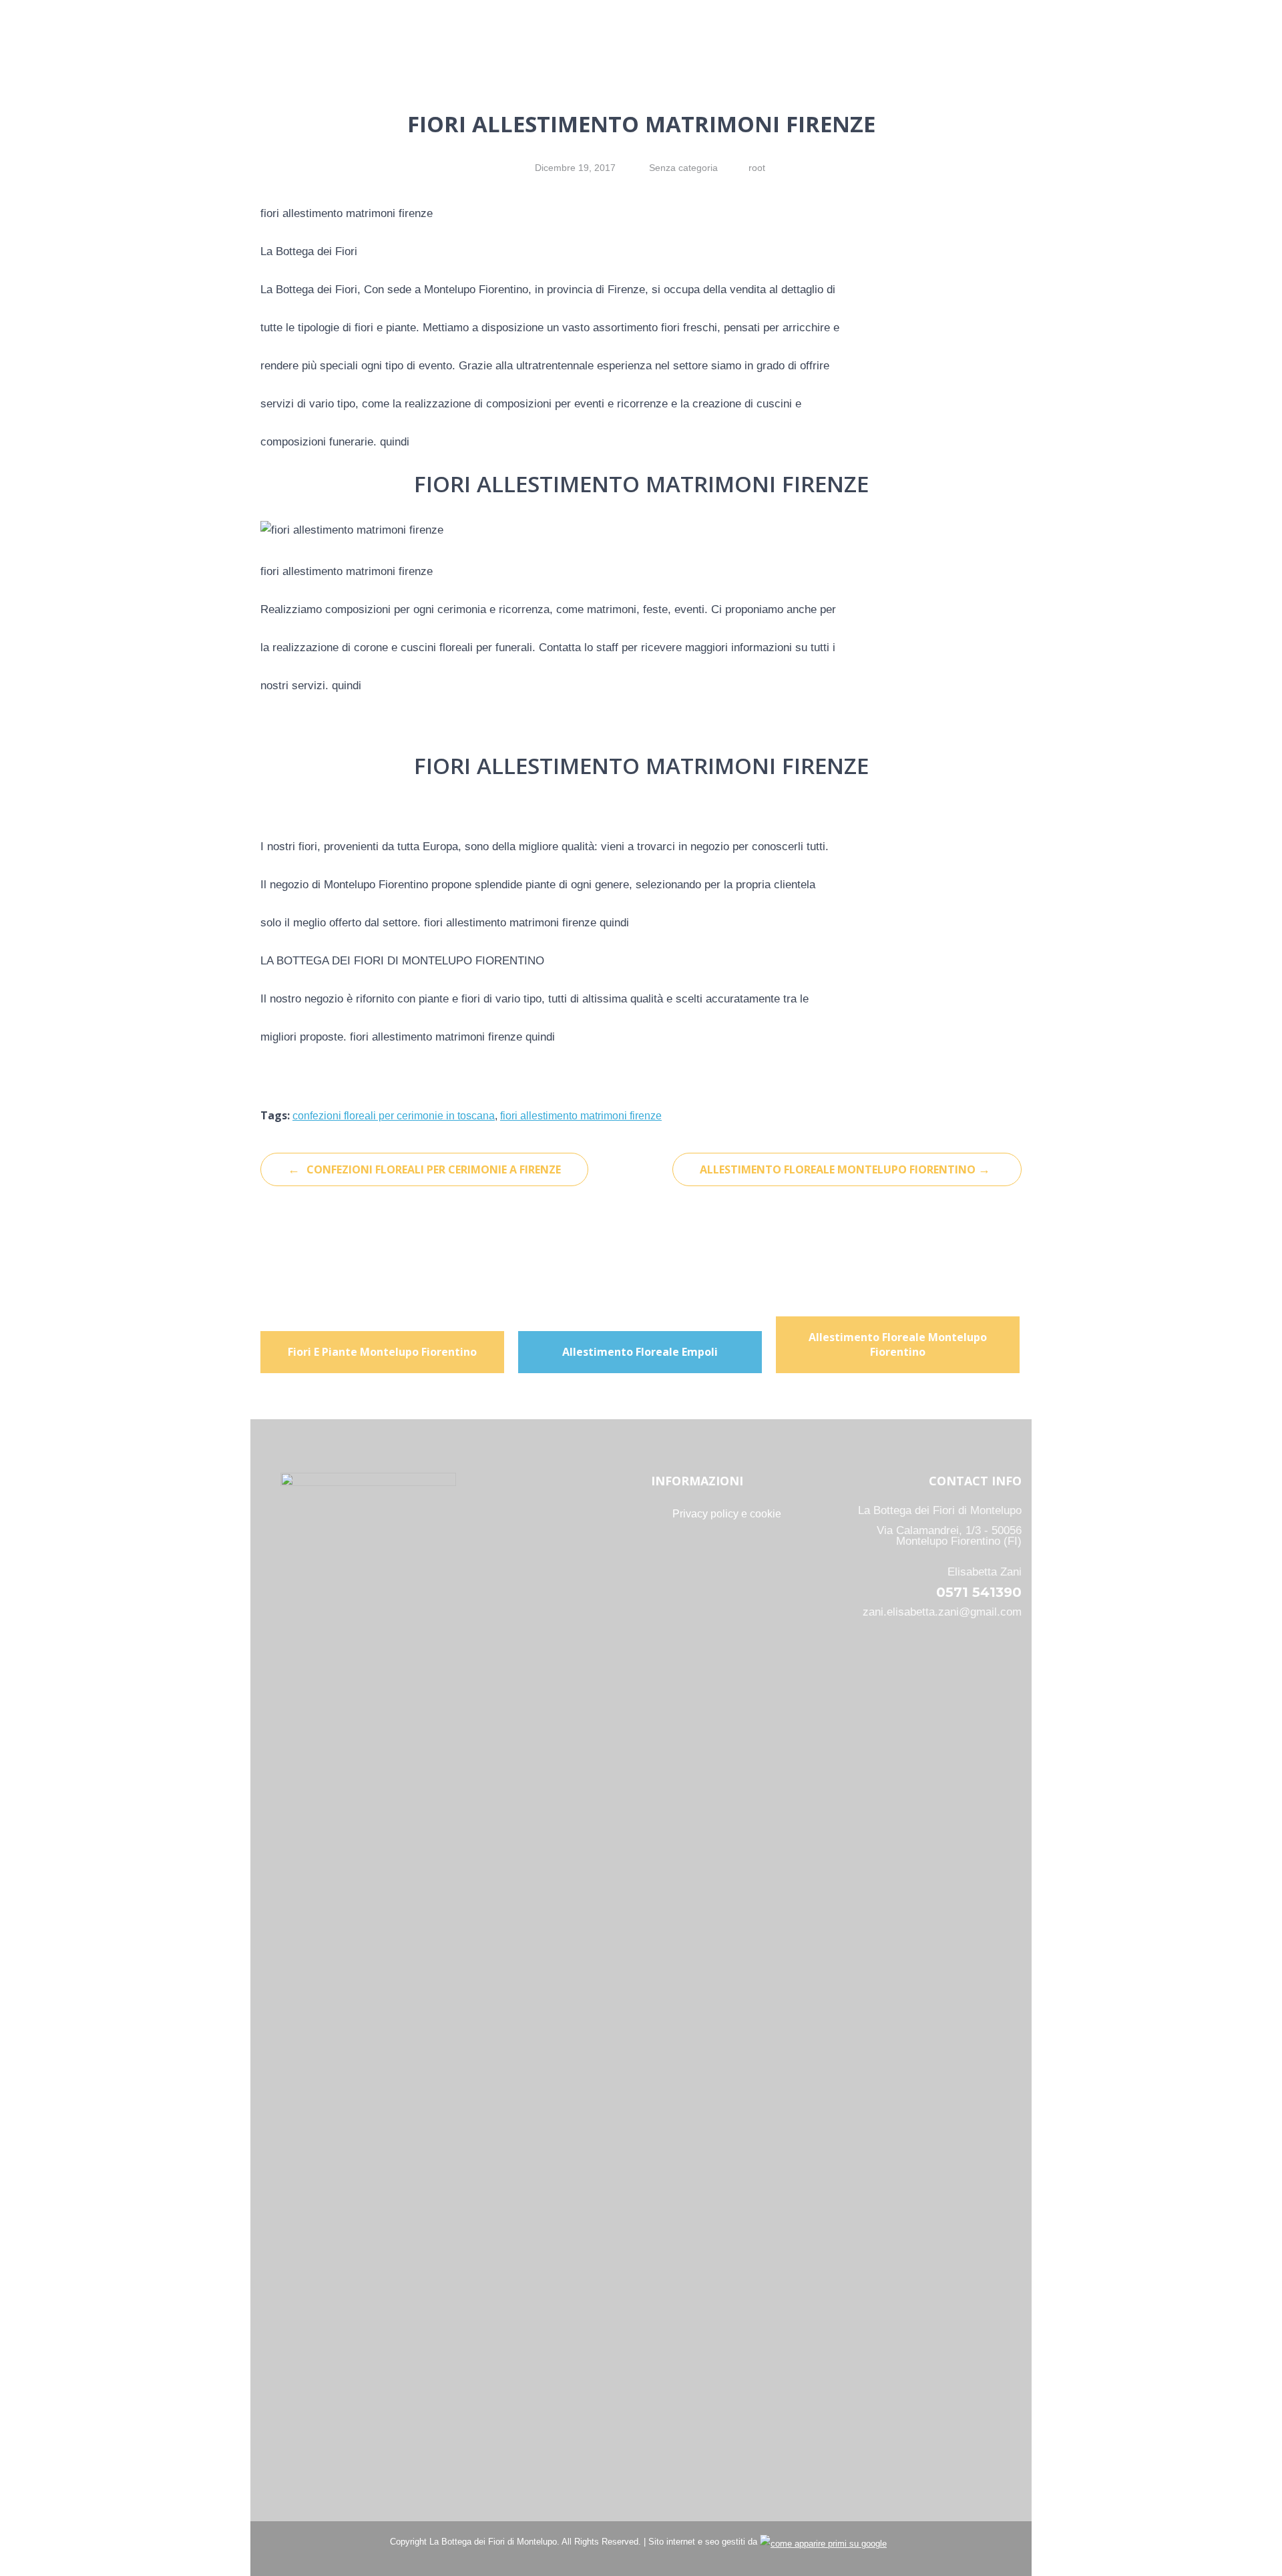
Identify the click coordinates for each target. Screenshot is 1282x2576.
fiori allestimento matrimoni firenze (581, 1116)
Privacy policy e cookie (727, 1514)
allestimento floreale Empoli (640, 1352)
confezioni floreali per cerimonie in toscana (394, 1116)
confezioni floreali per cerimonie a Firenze (424, 1169)
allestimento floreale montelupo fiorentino (845, 1169)
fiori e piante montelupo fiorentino (382, 1352)
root (757, 168)
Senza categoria (683, 168)
